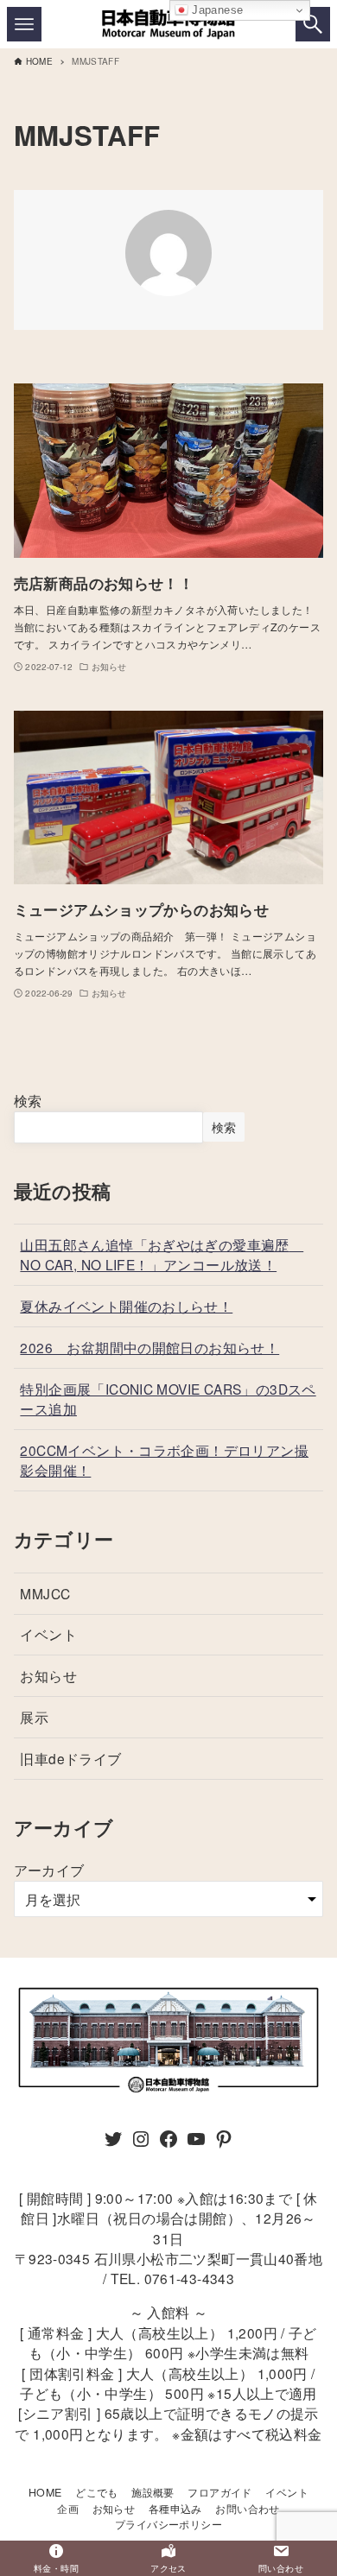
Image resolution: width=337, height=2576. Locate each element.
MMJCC (45, 1593)
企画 (68, 2509)
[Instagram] (141, 2143)
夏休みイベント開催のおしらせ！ (126, 1306)
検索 (28, 1101)
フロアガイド (219, 2492)
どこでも (97, 2492)
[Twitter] (113, 2143)
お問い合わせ (247, 2509)
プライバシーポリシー (168, 2524)
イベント (48, 1634)
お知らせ (48, 1675)
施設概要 (153, 2492)
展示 (34, 1717)
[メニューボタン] (24, 24)
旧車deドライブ (70, 1758)
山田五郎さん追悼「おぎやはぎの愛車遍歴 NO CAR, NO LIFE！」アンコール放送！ (162, 1254)
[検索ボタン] (313, 24)
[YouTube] (196, 2143)
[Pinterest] (224, 2143)
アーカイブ (49, 1870)
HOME (45, 2492)
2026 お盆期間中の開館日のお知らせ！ (149, 1347)
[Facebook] (168, 2143)
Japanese (216, 10)
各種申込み (175, 2509)
